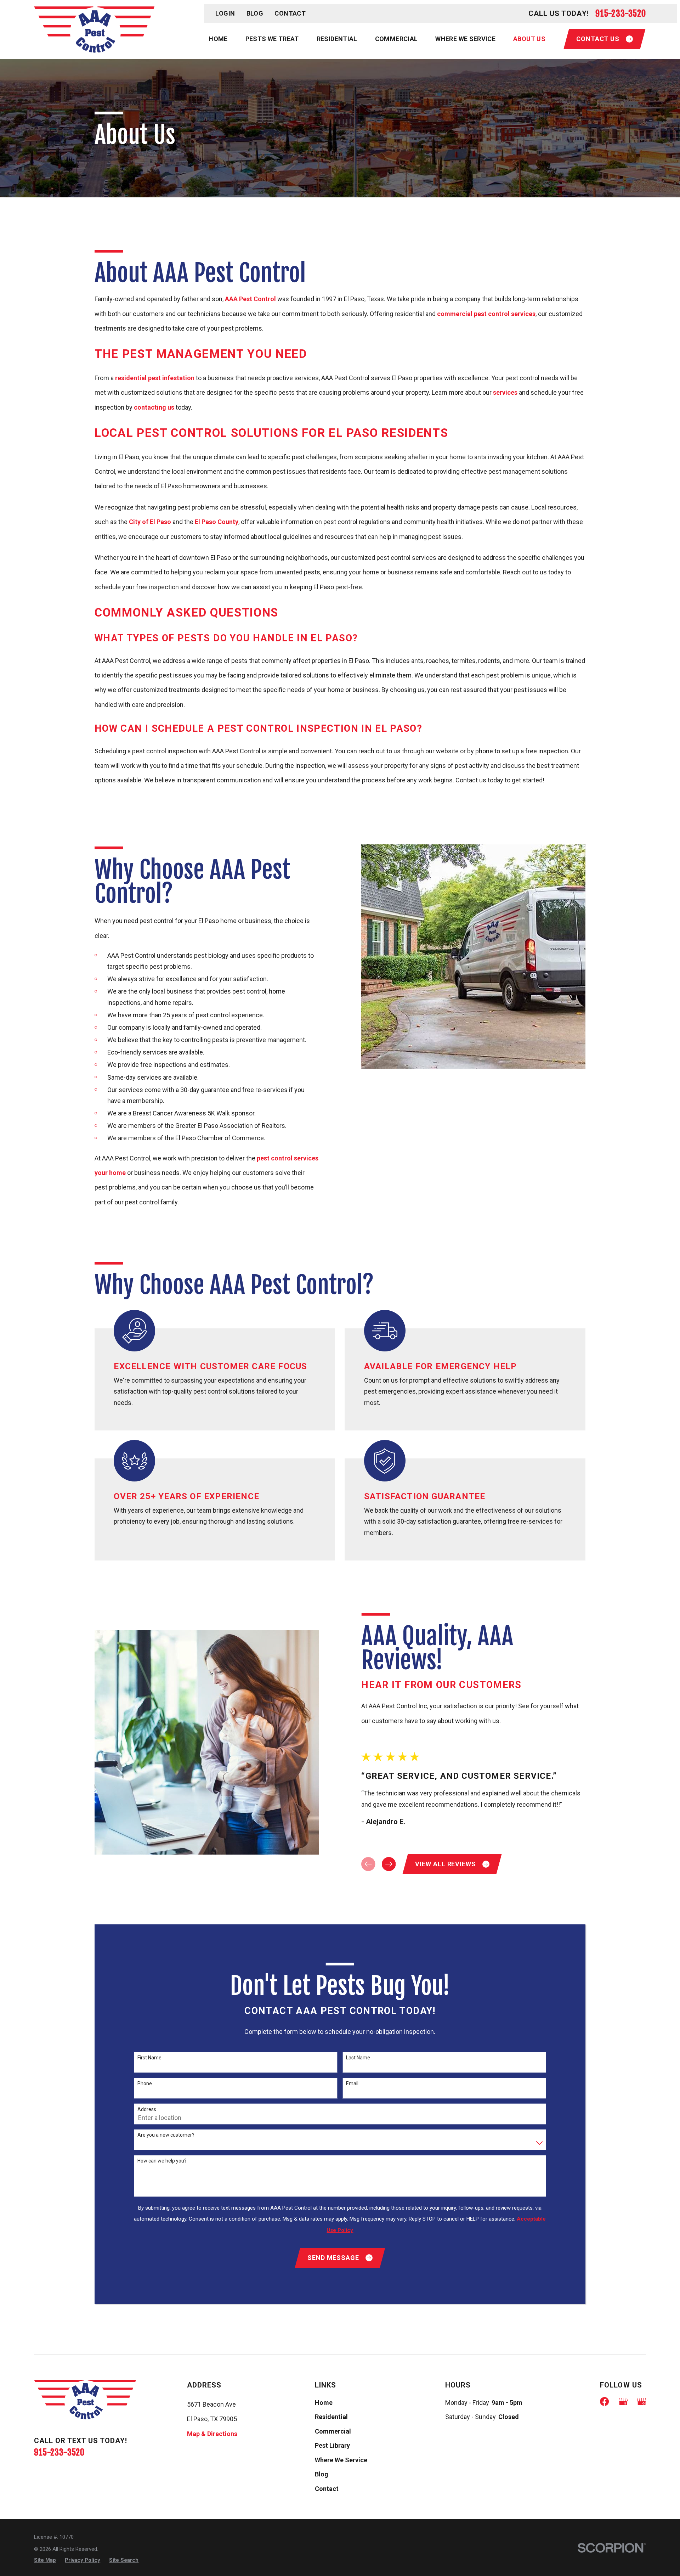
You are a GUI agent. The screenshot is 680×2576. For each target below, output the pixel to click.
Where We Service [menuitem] (465, 39)
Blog (255, 13)
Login (225, 13)
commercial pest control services (486, 314)
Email (352, 2083)
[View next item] (389, 1864)
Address (147, 2109)
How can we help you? (162, 2161)
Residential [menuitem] (337, 39)
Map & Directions (212, 2434)
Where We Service (341, 2460)
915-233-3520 (621, 13)
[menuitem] (45, 2560)
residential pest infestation (155, 378)
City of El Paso (150, 522)
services (505, 392)
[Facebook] (604, 2401)
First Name (149, 2058)
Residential (331, 2417)
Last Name (358, 2058)
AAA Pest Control (250, 299)
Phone (145, 2083)
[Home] (94, 30)
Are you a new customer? (166, 2135)
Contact (290, 13)
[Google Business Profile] (623, 2401)
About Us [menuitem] (529, 39)
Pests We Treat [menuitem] (272, 39)
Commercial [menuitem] (396, 39)
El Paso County (217, 522)
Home (324, 2403)
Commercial (333, 2431)
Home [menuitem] (218, 39)
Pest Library (332, 2445)
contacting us (154, 407)
